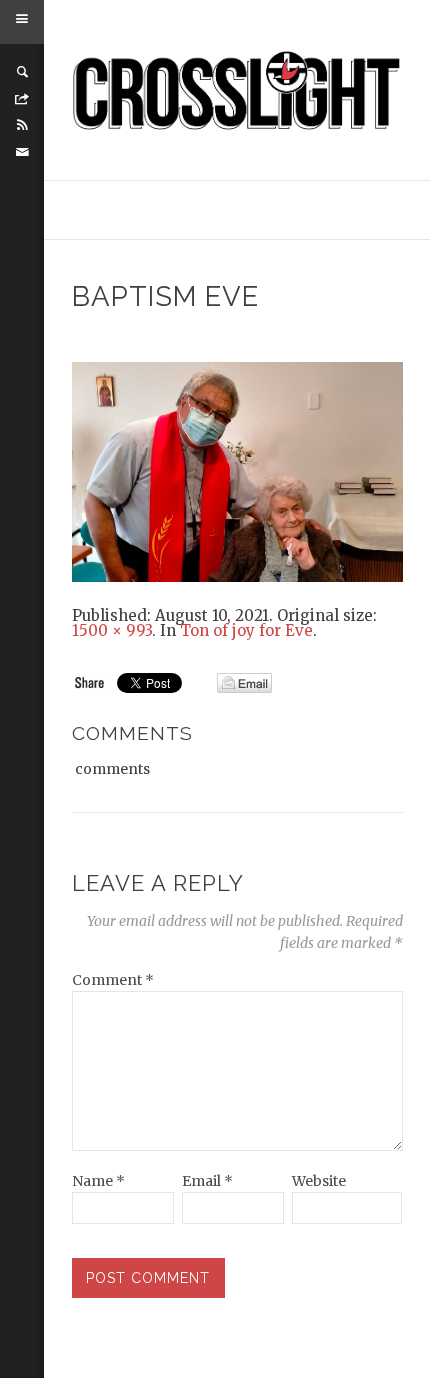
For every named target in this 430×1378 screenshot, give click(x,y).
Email (207, 1181)
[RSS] (22, 125)
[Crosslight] (237, 90)
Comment (113, 980)
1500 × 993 (112, 630)
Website (319, 1181)
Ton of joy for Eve (246, 630)
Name (98, 1181)
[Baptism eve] (237, 471)
